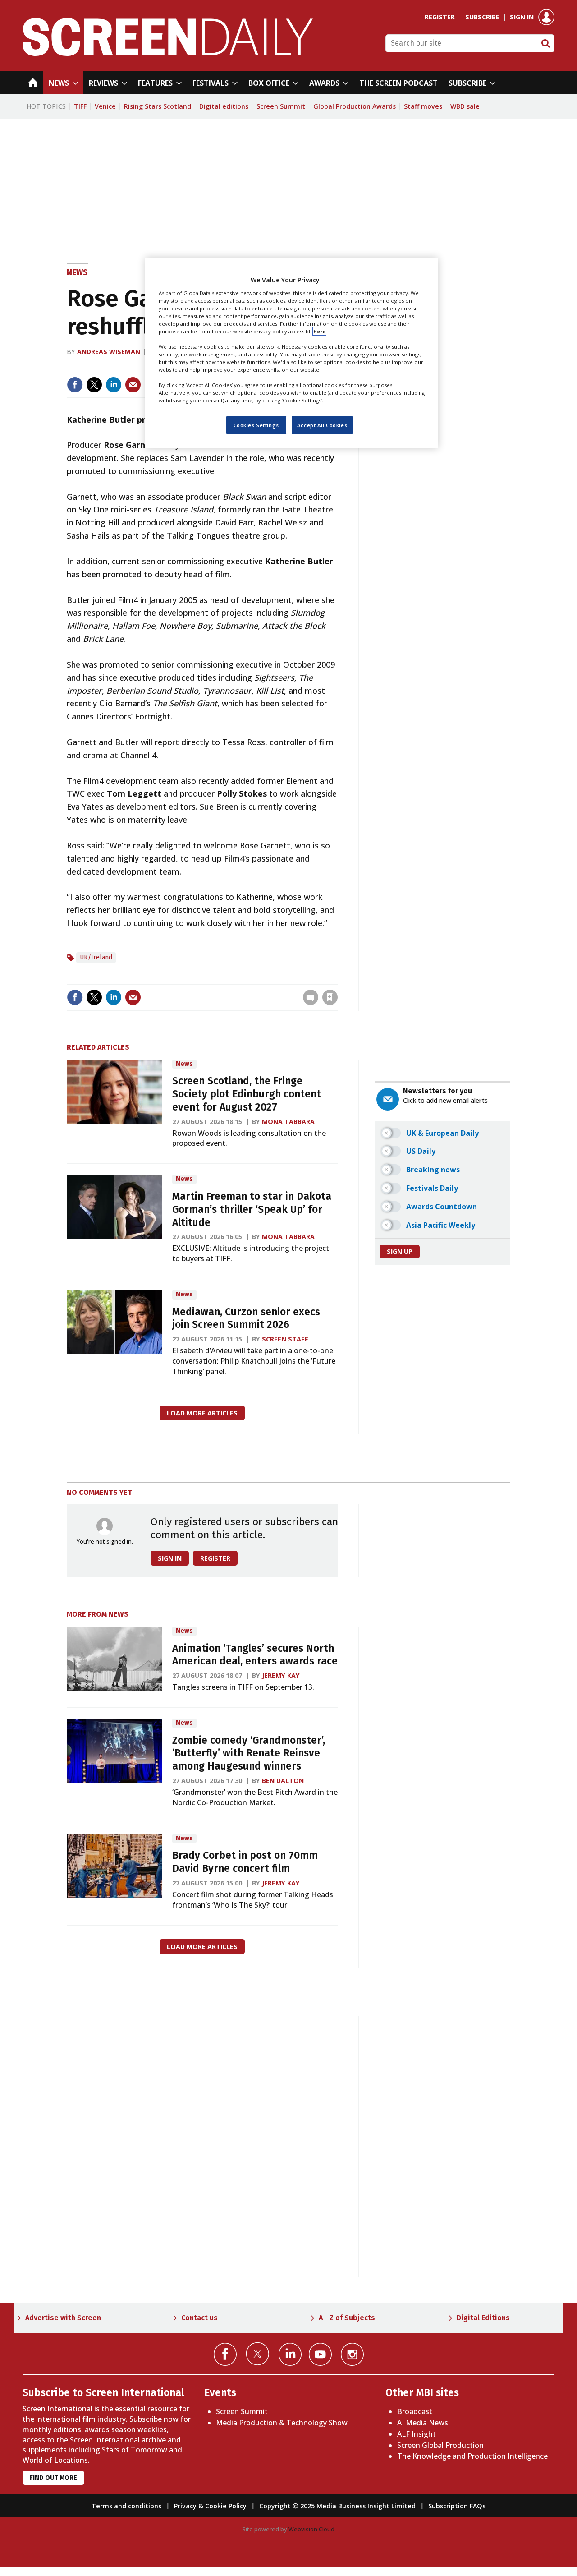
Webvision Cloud (311, 2529)
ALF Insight (417, 2434)
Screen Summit (281, 106)
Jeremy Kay (281, 1675)
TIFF (80, 106)
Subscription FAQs (457, 2506)
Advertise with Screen (63, 2318)
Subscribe (482, 17)
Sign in (522, 17)
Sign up (400, 1251)
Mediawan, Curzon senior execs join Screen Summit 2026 (246, 1318)
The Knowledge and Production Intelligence (472, 2456)
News (77, 272)
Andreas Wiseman (109, 352)
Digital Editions (483, 2318)
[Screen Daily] (168, 53)
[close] (337, 979)
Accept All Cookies (322, 425)
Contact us (199, 2318)
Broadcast (415, 2411)
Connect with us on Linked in (290, 2354)
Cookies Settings (256, 425)
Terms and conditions (126, 2506)
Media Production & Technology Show (282, 2423)
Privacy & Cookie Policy (210, 2506)
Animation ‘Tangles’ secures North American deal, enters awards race (255, 1655)
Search (545, 43)
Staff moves (423, 106)
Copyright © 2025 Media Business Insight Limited (337, 2506)
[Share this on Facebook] (75, 385)
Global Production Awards (355, 106)
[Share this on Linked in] (114, 385)
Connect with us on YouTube (320, 2354)
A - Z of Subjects (347, 2318)
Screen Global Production (440, 2445)
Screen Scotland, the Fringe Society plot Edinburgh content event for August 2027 (247, 1094)
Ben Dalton (283, 1781)
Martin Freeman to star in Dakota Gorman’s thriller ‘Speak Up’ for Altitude (252, 1210)
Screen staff (285, 1339)
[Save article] (330, 997)
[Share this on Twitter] (94, 385)
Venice (105, 106)
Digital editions (224, 106)
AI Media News (423, 2423)
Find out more (53, 2478)
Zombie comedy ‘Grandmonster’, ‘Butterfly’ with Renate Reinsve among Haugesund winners (249, 1753)
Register (440, 17)
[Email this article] (133, 385)
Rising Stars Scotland (158, 106)
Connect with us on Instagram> (352, 2354)
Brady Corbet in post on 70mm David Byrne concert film (245, 1862)
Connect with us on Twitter (258, 2354)
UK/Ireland (96, 957)
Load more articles (202, 1413)
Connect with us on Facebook (225, 2354)
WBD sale (465, 106)
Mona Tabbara (288, 1122)
